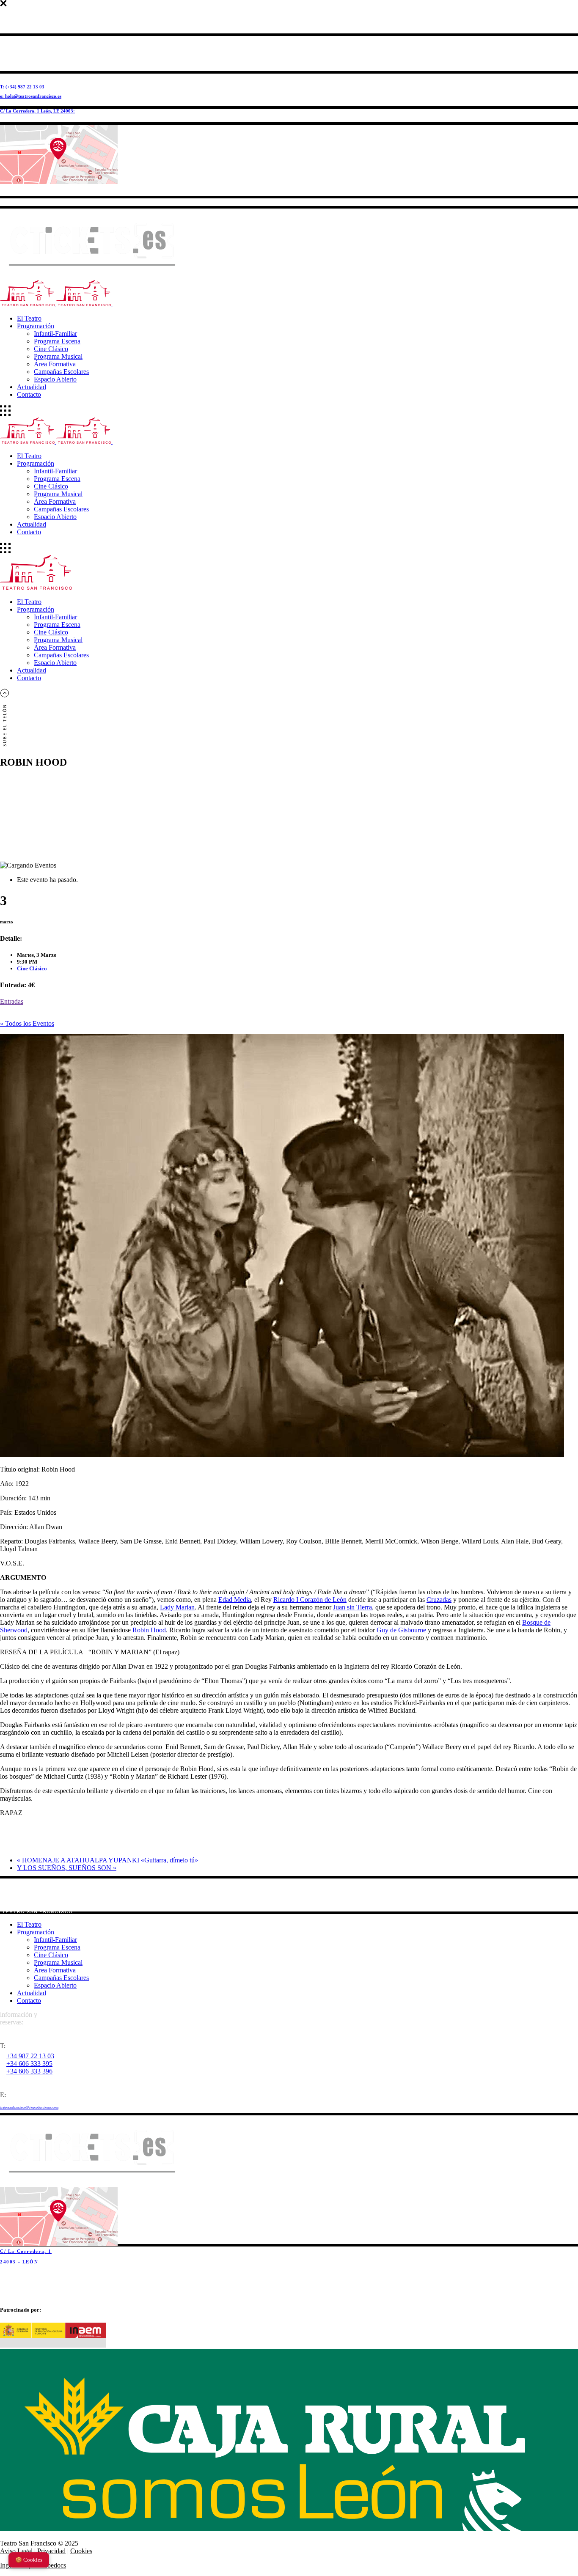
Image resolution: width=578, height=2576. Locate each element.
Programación (36, 1932)
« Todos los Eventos (27, 1023)
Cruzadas (439, 1600)
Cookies (81, 2551)
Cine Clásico (32, 968)
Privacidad (51, 2551)
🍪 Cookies (29, 2560)
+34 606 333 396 (29, 2071)
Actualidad (32, 1993)
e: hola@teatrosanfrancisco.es (31, 96)
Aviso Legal (16, 2551)
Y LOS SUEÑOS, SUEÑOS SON (67, 1868)
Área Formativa (55, 1970)
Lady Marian (177, 1607)
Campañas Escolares (61, 1978)
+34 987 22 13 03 (30, 2056)
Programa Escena (57, 1947)
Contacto (29, 2001)
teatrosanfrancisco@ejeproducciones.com (29, 2108)
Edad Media (235, 1600)
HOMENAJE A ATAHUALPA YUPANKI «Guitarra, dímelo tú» (107, 1860)
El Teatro (29, 1924)
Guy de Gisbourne (401, 1630)
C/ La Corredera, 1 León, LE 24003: (37, 111)
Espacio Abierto (55, 1985)
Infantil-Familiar (55, 1940)
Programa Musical (58, 1962)
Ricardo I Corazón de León (310, 1600)
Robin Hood (149, 1630)
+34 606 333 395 (29, 2064)
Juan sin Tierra (352, 1607)
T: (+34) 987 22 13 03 (22, 87)
